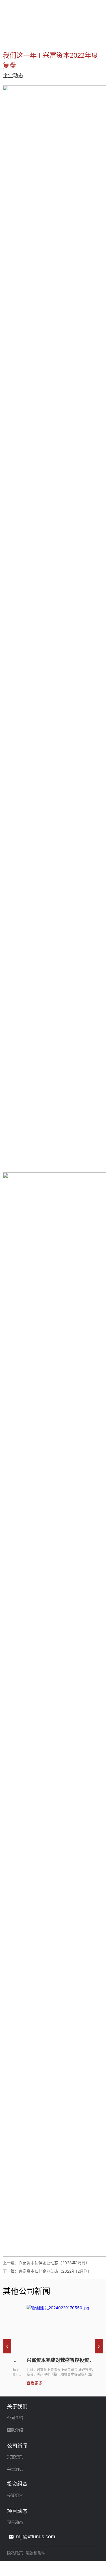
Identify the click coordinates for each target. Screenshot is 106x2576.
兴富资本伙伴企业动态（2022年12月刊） (55, 2271)
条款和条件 (35, 2553)
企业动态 (49, 37)
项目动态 (27, 37)
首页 (8, 37)
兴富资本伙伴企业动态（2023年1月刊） (54, 2263)
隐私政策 (15, 2553)
